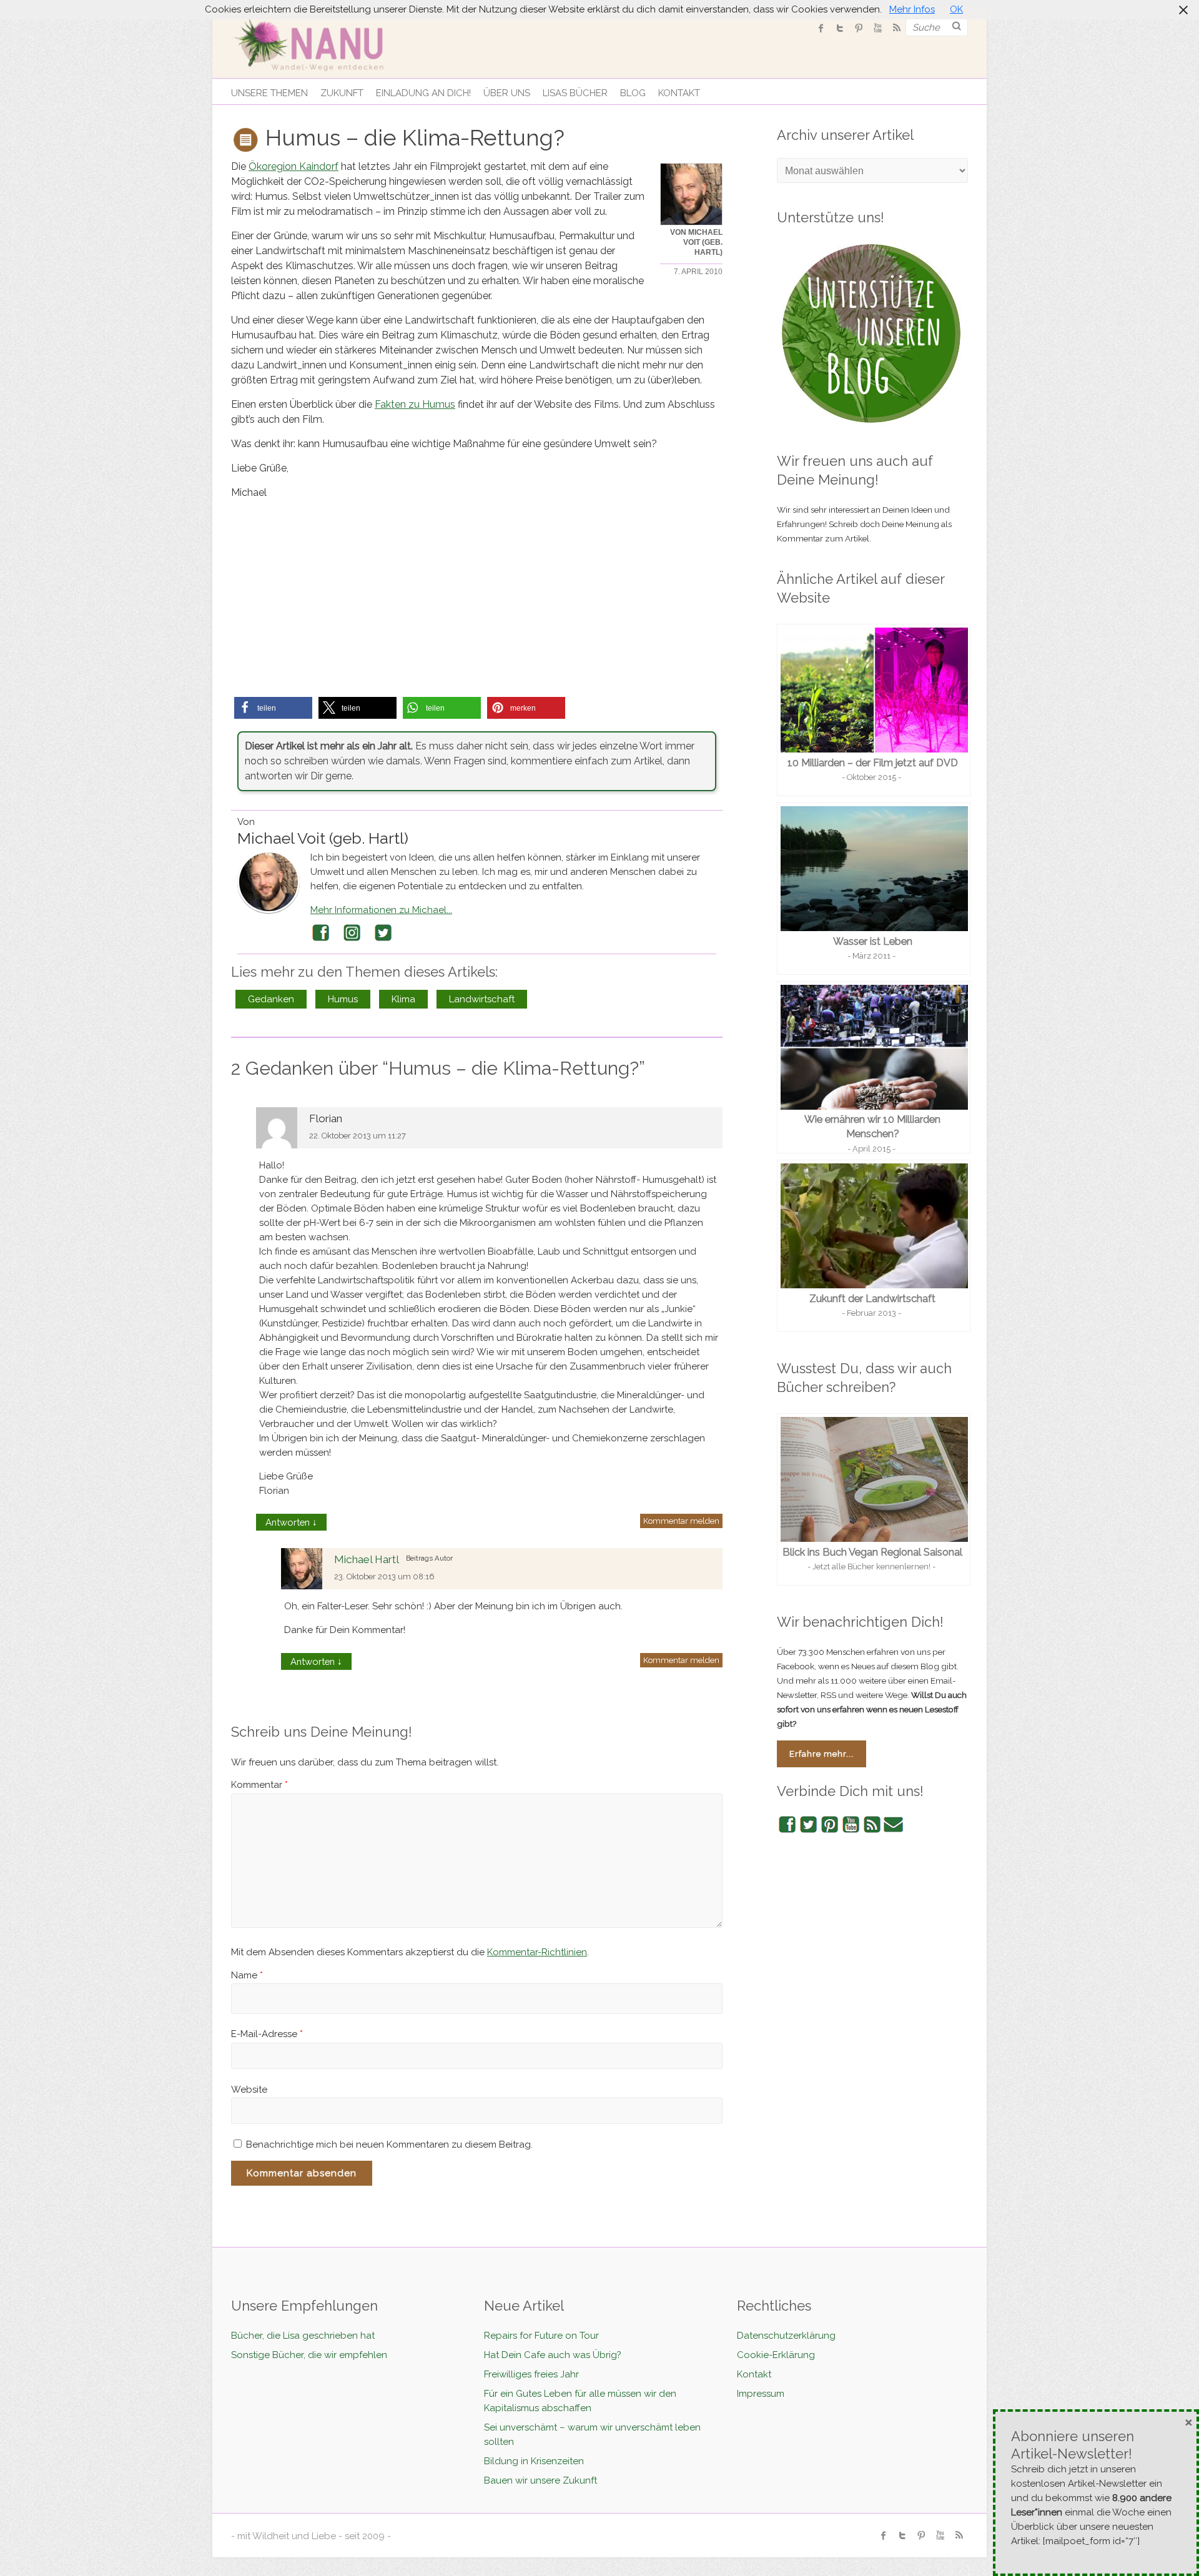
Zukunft (342, 93)
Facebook (321, 933)
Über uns (507, 93)
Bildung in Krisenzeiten (534, 2461)
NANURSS (896, 28)
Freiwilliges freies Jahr (531, 2374)
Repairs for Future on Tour (541, 2336)
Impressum (761, 2394)
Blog (633, 93)
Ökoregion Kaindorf (294, 166)
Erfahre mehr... (822, 1754)
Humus (343, 999)
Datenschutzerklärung (786, 2336)
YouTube (851, 1825)
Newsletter (894, 1825)
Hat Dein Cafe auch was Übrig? (553, 2355)
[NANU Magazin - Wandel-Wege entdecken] (317, 43)
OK (956, 9)
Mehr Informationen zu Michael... (381, 910)
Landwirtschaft (482, 999)
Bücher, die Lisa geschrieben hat (303, 2336)
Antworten (291, 1522)
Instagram (352, 933)
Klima (403, 999)
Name (247, 1975)
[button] (273, 708)
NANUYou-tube (877, 28)
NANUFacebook (821, 28)
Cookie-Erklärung (776, 2355)
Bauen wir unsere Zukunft (540, 2480)
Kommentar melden (681, 1521)
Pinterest (830, 1825)
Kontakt (679, 93)
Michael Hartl (367, 1559)
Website (249, 2090)
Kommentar (259, 1785)
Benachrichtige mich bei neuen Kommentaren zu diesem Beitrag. (389, 2144)
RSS (872, 1825)
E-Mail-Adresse (267, 2034)
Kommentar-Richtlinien (537, 1952)
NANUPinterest (859, 28)
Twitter (383, 933)
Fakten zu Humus (415, 404)
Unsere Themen (269, 93)
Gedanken (271, 999)
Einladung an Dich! (423, 93)
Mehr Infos (912, 9)
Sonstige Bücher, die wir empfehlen (309, 2355)
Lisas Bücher (575, 93)
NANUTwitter (840, 28)
